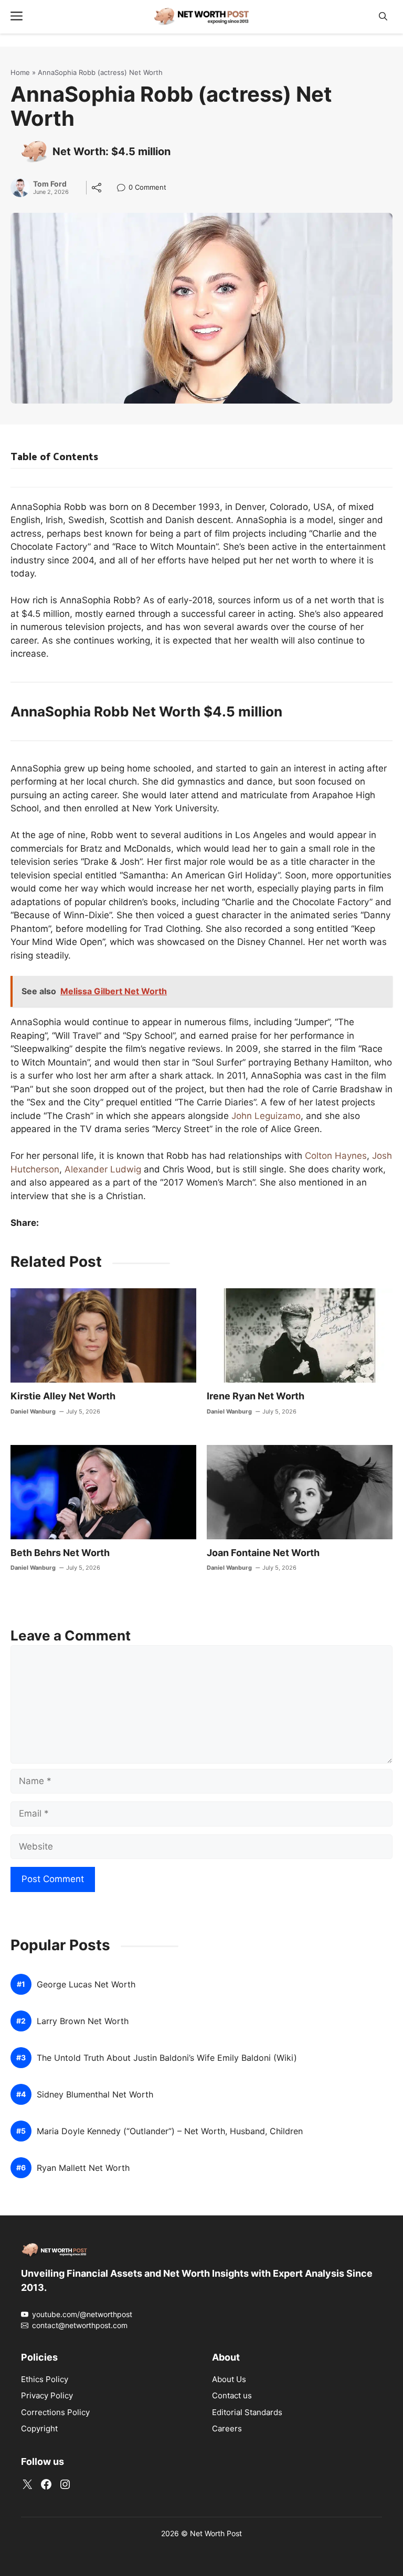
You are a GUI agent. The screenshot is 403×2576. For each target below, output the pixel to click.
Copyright (39, 2428)
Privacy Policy (47, 2395)
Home (20, 72)
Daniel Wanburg (33, 1411)
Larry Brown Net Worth (83, 2021)
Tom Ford (50, 184)
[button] (383, 17)
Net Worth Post (216, 2533)
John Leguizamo (266, 1116)
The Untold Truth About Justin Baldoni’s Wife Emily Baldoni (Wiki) (167, 2058)
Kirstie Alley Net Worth (63, 1396)
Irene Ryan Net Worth (256, 1396)
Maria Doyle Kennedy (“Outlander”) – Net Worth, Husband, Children (170, 2131)
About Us (229, 2379)
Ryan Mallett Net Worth (83, 2168)
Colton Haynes (336, 1156)
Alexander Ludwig (103, 1169)
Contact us (232, 2395)
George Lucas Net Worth (86, 1985)
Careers (227, 2428)
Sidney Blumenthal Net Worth (95, 2095)
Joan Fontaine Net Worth (263, 1553)
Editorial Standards (247, 2412)
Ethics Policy (45, 2379)
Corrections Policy (55, 2412)
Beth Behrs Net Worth (60, 1553)
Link (124, 188)
